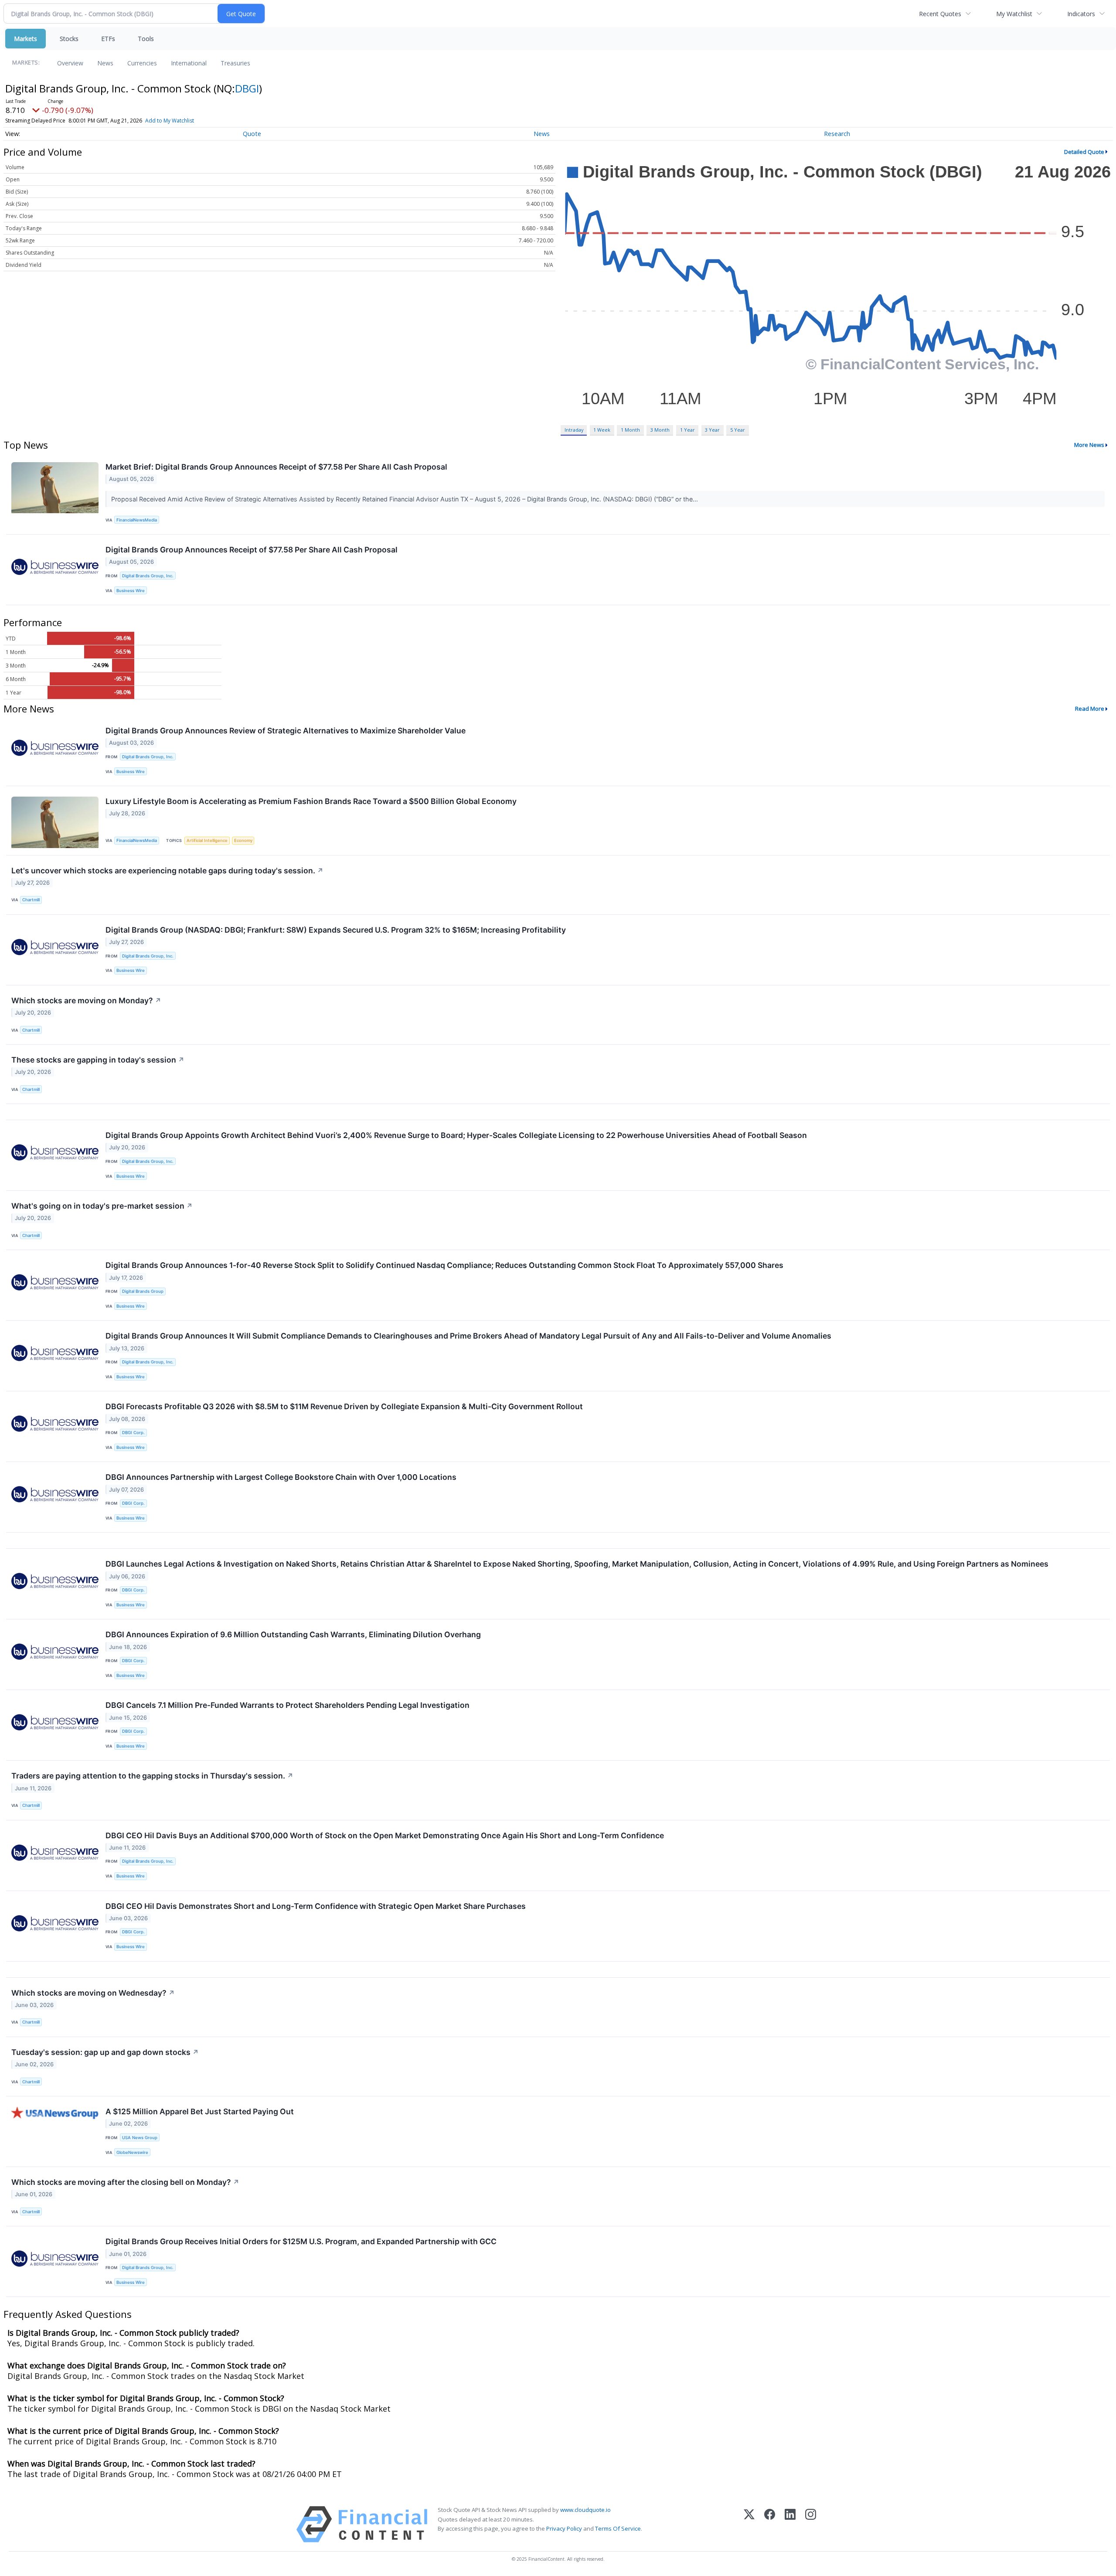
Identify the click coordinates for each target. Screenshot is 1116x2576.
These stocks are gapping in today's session (98, 1060)
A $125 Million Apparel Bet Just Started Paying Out (200, 2111)
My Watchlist (1014, 14)
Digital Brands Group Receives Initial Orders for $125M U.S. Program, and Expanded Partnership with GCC (301, 2241)
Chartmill (31, 900)
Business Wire (131, 591)
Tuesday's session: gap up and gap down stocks (105, 2052)
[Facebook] (770, 2524)
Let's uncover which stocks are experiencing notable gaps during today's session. (167, 871)
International (189, 63)
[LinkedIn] (790, 2524)
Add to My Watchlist (170, 121)
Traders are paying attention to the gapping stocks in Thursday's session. (152, 1776)
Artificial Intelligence (207, 840)
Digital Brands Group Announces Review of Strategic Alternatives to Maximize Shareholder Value (286, 731)
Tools (146, 39)
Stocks (69, 39)
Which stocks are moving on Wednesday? (93, 1993)
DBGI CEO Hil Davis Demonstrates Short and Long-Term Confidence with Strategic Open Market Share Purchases (316, 1906)
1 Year (687, 430)
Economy (243, 840)
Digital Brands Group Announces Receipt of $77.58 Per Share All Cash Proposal (252, 550)
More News (1089, 445)
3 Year (712, 430)
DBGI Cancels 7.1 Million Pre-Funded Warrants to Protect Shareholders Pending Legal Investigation (288, 1705)
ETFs (108, 39)
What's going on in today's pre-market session (102, 1206)
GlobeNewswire (132, 2152)
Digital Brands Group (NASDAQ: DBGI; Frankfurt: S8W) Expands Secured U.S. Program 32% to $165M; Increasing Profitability (336, 930)
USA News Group (140, 2138)
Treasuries (235, 63)
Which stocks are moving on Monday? (86, 1000)
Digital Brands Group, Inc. (148, 576)
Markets (26, 39)
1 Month (630, 430)
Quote (252, 134)
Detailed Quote (1084, 152)
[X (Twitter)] (749, 2524)
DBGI (247, 88)
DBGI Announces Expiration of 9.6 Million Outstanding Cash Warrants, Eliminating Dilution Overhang (293, 1634)
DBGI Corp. (133, 1433)
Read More (1090, 709)
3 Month (660, 430)
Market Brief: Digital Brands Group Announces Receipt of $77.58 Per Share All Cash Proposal (276, 467)
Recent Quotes (940, 14)
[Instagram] (811, 2524)
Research (837, 134)
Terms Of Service (618, 2528)
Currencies (142, 63)
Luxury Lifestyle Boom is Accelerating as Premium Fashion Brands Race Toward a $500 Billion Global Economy (311, 801)
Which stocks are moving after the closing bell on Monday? (125, 2182)
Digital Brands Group (143, 1291)
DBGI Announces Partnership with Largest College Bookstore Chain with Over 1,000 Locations (281, 1477)
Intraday (574, 430)
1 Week (602, 430)
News (105, 63)
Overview (70, 63)
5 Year (738, 430)
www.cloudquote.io (585, 2510)
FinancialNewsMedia (137, 520)
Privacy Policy (564, 2528)
